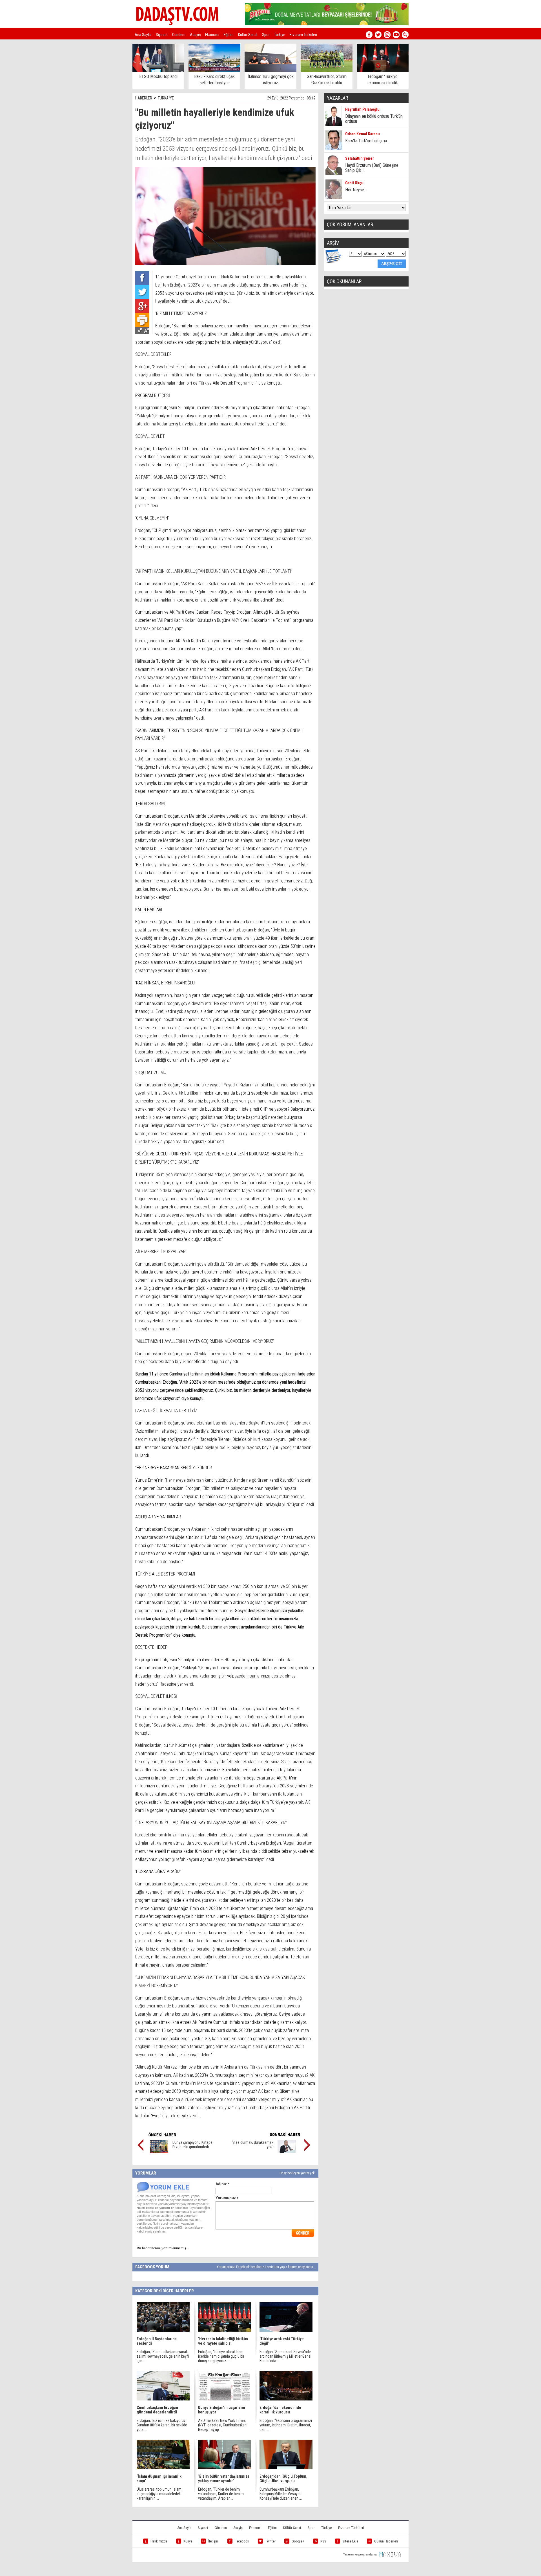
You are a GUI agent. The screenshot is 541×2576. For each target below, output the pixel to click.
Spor (266, 35)
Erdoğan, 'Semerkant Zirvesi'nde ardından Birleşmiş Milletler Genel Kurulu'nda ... (285, 2356)
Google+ (298, 2541)
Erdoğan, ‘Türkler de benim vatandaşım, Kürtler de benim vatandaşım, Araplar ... (221, 2494)
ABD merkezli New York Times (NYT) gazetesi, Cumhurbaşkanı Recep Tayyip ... (223, 2425)
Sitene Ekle (350, 2541)
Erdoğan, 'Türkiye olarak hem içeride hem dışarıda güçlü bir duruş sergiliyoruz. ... (221, 2356)
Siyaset (162, 35)
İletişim (213, 2541)
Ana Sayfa (143, 35)
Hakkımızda (159, 2541)
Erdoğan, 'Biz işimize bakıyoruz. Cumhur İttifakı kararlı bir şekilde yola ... (162, 2425)
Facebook (242, 2541)
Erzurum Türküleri (303, 35)
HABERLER (144, 98)
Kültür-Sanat (248, 35)
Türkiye (280, 35)
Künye (188, 2541)
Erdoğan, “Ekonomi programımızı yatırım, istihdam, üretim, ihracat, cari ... (286, 2425)
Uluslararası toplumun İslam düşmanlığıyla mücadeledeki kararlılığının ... (159, 2494)
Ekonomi (212, 35)
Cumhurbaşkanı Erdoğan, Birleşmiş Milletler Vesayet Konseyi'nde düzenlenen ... (281, 2494)
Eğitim (229, 35)
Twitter (270, 2541)
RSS (323, 2541)
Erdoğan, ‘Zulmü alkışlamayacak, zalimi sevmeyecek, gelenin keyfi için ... (163, 2356)
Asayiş (195, 35)
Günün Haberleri (386, 2541)
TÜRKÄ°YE (166, 98)
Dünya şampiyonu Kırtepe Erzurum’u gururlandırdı (192, 2145)
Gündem (179, 35)
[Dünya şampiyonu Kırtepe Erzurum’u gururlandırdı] (159, 2151)
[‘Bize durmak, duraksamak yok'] (287, 2151)
